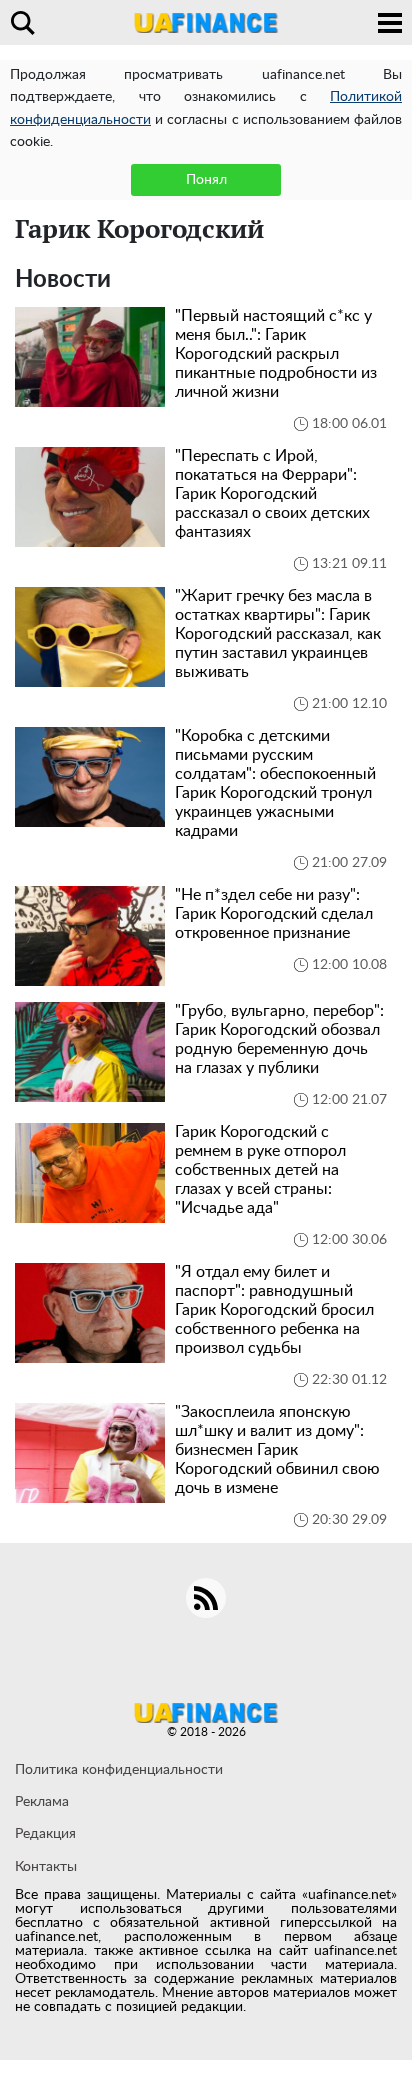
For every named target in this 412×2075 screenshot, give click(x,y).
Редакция (45, 1834)
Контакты (46, 1867)
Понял (206, 180)
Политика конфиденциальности (119, 1770)
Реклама (42, 1802)
